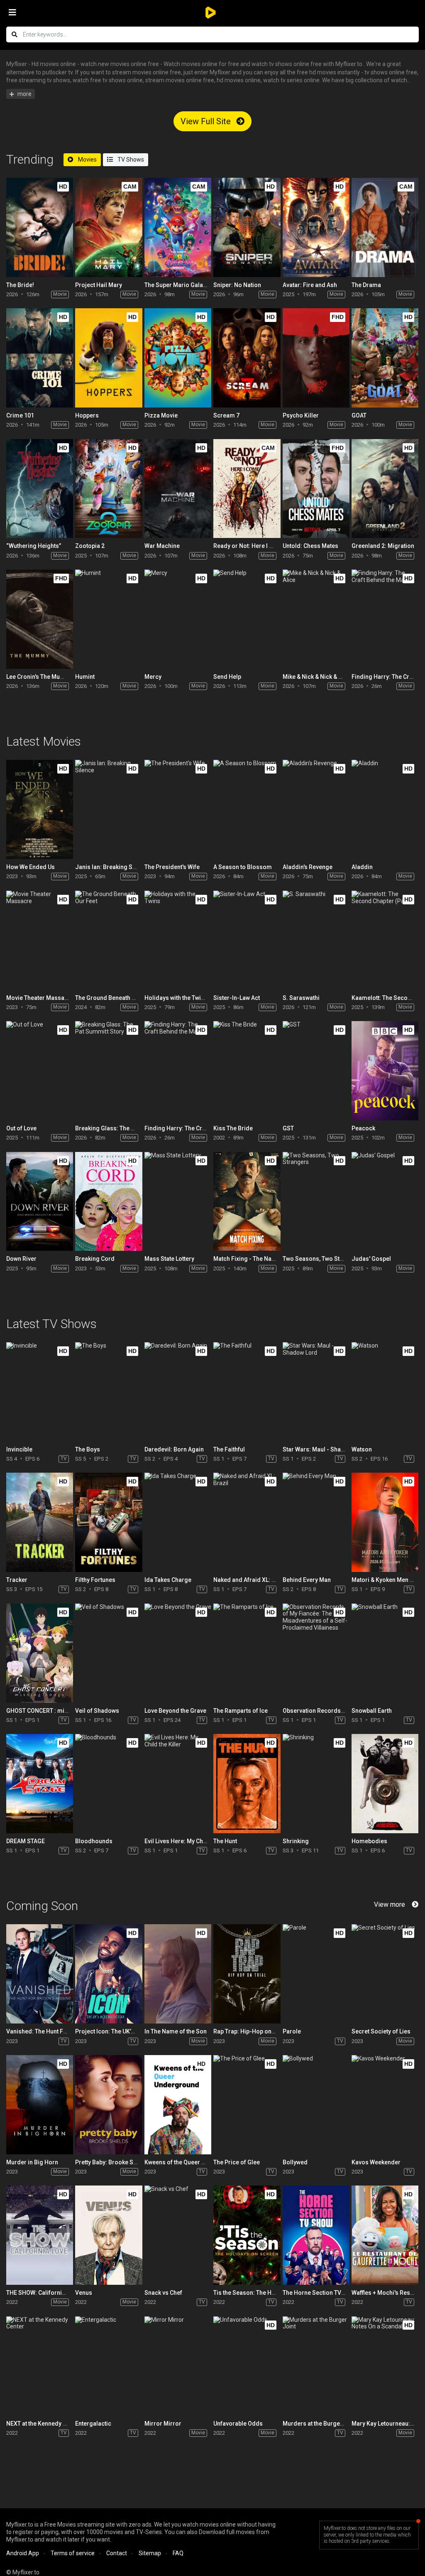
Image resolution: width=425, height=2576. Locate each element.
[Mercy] (178, 619)
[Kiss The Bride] (247, 1071)
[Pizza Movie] (178, 358)
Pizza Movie (161, 415)
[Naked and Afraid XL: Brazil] (247, 1522)
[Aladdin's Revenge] (316, 809)
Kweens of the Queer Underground (191, 2162)
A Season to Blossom (243, 867)
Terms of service (73, 2553)
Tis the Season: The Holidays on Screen (267, 2293)
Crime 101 (20, 415)
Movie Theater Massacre (40, 998)
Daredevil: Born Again (174, 1449)
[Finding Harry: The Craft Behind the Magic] (385, 619)
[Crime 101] (40, 358)
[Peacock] (385, 1071)
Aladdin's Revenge (308, 867)
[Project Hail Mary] (109, 227)
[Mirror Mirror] (178, 2366)
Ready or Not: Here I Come (249, 546)
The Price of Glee (237, 2162)
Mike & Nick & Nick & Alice (317, 677)
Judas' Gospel (371, 1259)
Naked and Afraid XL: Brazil (250, 1580)
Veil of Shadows (97, 1711)
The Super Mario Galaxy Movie (186, 285)
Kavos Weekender (376, 2162)
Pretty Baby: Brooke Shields (113, 2162)
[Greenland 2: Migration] (385, 489)
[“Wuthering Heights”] (40, 489)
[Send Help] (247, 619)
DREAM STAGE (26, 1841)
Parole (292, 2031)
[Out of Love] (40, 1071)
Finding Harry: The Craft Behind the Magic (201, 1128)
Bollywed (295, 2162)
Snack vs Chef (163, 2293)
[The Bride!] (40, 227)
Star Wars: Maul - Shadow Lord (325, 1449)
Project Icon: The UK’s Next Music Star (126, 2031)
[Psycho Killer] (316, 358)
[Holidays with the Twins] (178, 940)
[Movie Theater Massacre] (40, 940)
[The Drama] (385, 227)
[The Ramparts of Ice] (247, 1653)
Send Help (227, 677)
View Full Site (207, 121)
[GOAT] (385, 358)
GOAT (359, 415)
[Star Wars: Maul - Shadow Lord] (316, 1392)
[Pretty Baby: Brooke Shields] (109, 2105)
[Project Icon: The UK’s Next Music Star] (109, 1974)
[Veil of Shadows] (109, 1653)
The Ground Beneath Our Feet (115, 998)
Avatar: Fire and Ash (310, 285)
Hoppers (87, 415)
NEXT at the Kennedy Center (43, 2424)
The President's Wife (172, 867)
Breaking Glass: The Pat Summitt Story (127, 1128)
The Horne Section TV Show (320, 2293)
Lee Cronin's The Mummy (40, 677)
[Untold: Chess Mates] (316, 489)
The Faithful (229, 1449)
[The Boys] (109, 1392)
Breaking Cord (95, 1259)
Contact (117, 2553)
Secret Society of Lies (381, 2031)
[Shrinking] (316, 1784)
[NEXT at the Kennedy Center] (40, 2366)
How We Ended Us (31, 867)
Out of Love (21, 1128)
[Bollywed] (316, 2105)
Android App (23, 2553)
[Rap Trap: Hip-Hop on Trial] (247, 1974)
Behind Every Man (307, 1580)
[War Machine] (178, 489)
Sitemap (150, 2553)
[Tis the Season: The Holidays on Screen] (247, 2235)
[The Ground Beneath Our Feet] (109, 940)
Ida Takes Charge (168, 1580)
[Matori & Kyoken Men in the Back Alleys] (385, 1522)
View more (390, 1904)
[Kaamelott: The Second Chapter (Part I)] (385, 940)
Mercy (153, 677)
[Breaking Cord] (109, 1202)
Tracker (17, 1580)
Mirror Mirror (163, 2424)
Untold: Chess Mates (310, 546)
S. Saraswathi (301, 998)
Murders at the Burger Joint (320, 2424)
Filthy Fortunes (95, 1580)
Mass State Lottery (169, 1259)
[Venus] (109, 2235)
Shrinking (296, 1841)
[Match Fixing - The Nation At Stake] (247, 1202)
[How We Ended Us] (40, 809)
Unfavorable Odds (238, 2424)
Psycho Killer (301, 415)
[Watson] (385, 1392)
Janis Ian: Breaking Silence (112, 867)
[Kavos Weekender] (385, 2105)
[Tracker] (40, 1522)
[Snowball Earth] (385, 1653)
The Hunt (225, 1841)
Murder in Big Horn (32, 2162)
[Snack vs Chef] (178, 2235)
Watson (362, 1449)
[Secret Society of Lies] (385, 1974)
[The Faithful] (247, 1392)
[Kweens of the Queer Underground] (178, 2105)
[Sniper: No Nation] (247, 227)
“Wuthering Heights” (34, 546)
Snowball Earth (372, 1711)
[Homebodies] (385, 1784)
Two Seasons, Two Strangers (322, 1259)
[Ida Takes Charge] (178, 1522)
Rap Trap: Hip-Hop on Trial (249, 2031)
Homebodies (369, 1841)
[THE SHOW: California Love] (40, 2235)
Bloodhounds (94, 1841)
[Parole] (316, 1974)
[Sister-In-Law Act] (247, 940)
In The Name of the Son (176, 2031)
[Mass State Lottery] (178, 1202)
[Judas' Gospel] (385, 1202)
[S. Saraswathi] (316, 940)
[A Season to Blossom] (247, 809)
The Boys (88, 1449)
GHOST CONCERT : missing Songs (53, 1711)
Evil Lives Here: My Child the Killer (190, 1841)
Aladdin (362, 867)
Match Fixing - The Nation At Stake (259, 1259)
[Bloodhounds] (109, 1784)
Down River (21, 1259)
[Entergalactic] (109, 2366)
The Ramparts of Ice (241, 1711)
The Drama (366, 285)
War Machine (162, 546)
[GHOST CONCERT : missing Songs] (40, 1653)
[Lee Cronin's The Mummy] (40, 619)
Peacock (363, 1128)
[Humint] (109, 619)
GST (288, 1128)
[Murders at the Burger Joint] (316, 2366)
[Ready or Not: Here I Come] (247, 489)
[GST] (316, 1071)
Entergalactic (93, 2424)
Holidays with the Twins (176, 998)
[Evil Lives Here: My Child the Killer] (178, 1784)
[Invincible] (40, 1392)
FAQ (178, 2553)
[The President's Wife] (178, 809)
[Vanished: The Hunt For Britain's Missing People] (40, 1974)
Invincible (19, 1449)
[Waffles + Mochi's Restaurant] (385, 2235)
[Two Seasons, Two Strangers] (316, 1202)
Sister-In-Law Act (237, 998)
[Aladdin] (385, 809)
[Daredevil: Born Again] (178, 1392)
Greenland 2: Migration (383, 546)
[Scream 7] (247, 358)
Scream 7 (226, 415)
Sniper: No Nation (237, 285)
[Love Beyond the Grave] (178, 1653)
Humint (85, 677)
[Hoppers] (109, 358)
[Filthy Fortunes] (109, 1522)
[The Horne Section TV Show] (316, 2235)
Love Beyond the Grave (175, 1711)
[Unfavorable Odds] (247, 2366)
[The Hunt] (247, 1784)
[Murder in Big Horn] (40, 2105)
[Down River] (40, 1202)
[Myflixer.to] (212, 12)
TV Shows (130, 160)
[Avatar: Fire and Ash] (316, 227)
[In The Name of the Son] (178, 1974)
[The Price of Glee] (247, 2105)
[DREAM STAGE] (40, 1784)
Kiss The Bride (233, 1128)
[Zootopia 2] (109, 489)
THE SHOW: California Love (43, 2293)
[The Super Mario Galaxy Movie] (178, 227)
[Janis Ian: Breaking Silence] (109, 809)
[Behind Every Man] (316, 1522)
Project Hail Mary (99, 285)
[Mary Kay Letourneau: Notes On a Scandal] (385, 2366)
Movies (87, 160)
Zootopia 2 (90, 546)
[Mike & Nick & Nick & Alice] (316, 619)
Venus (84, 2293)
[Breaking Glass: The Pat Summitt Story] (109, 1071)
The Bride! (20, 285)
